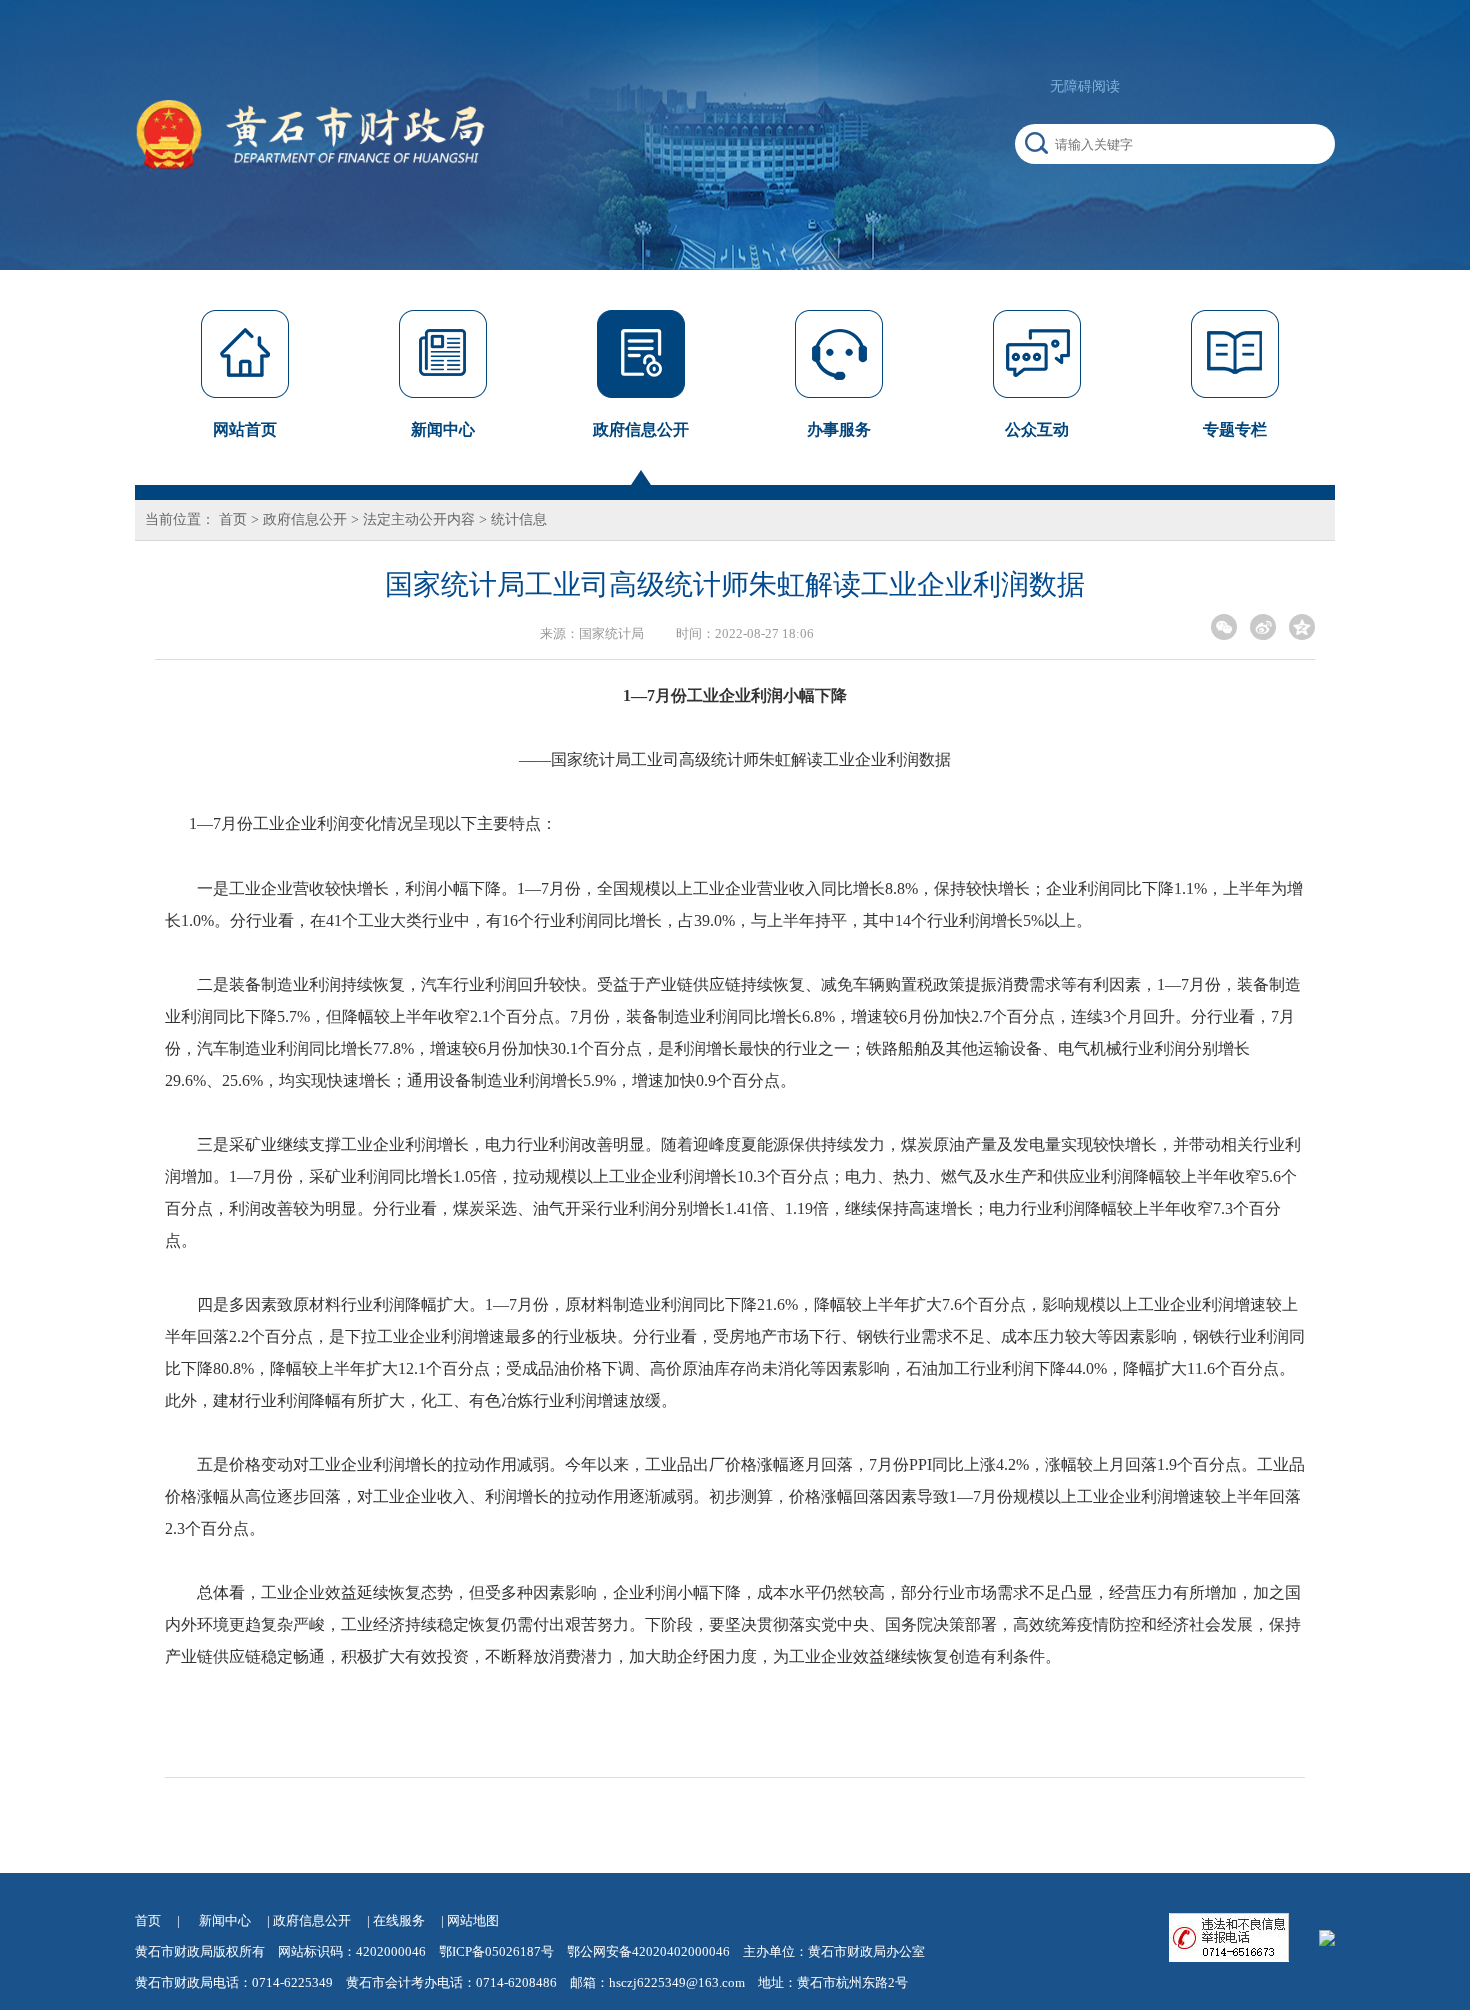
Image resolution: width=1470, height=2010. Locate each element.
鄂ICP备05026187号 (496, 1951)
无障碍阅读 (1085, 86)
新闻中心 (225, 1920)
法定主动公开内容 (419, 519)
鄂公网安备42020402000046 (648, 1951)
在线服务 (399, 1920)
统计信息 (519, 519)
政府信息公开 (305, 519)
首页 (233, 519)
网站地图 (473, 1920)
